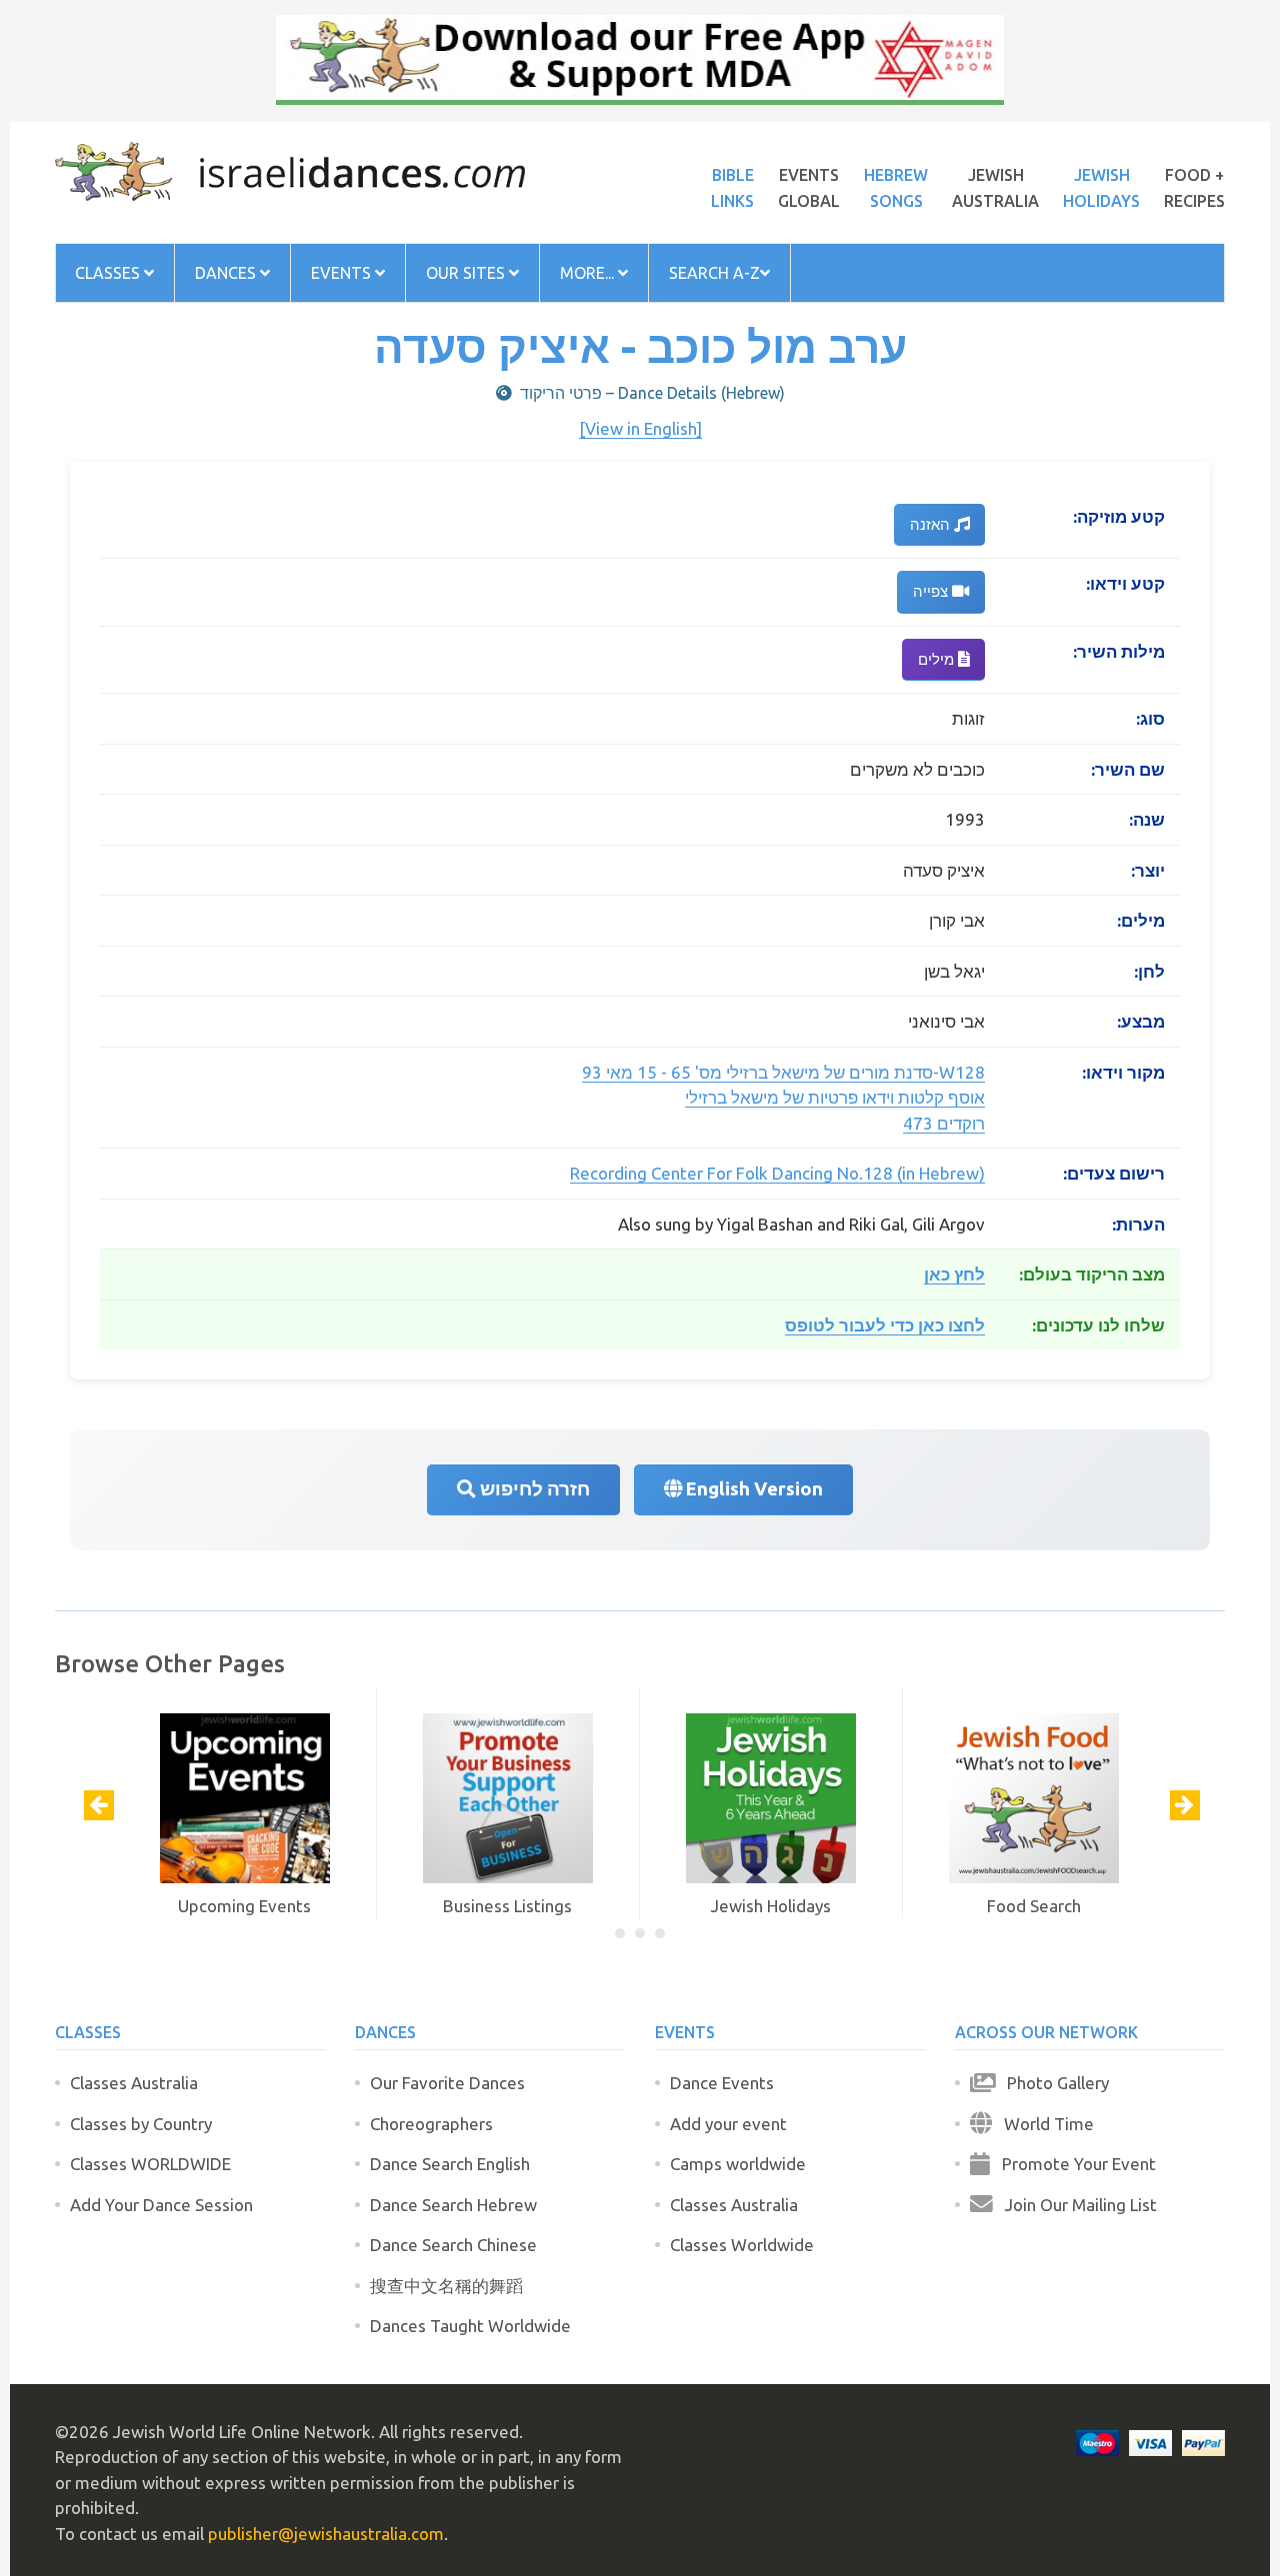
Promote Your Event (1073, 2164)
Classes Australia (134, 2083)
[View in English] (640, 428)
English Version (752, 1489)
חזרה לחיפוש (533, 1489)
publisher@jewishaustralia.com (326, 2534)
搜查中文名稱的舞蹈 (446, 2286)
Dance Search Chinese (453, 2245)
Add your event (728, 2124)
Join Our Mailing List (1075, 2205)
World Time (1043, 2124)
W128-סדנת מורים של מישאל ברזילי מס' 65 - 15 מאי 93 (783, 1072)
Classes (109, 273)
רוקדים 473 (944, 1123)
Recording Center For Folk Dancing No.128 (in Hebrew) (777, 1173)
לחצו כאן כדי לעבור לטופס (885, 1325)
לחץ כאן (954, 1274)
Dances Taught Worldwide (470, 2326)
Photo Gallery (1052, 2083)
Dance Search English (450, 2164)
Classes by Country (141, 2124)
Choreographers (431, 2124)
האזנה (932, 524)
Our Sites (467, 273)
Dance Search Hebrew (453, 2205)
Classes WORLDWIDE (150, 2164)
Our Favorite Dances (447, 2083)
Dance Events (722, 2083)
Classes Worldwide (742, 2245)
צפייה (932, 591)
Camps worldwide (738, 2164)
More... (589, 273)
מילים (938, 659)
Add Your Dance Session (161, 2205)
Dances (227, 273)
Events (343, 273)
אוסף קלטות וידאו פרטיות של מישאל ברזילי (835, 1097)
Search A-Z (714, 273)
